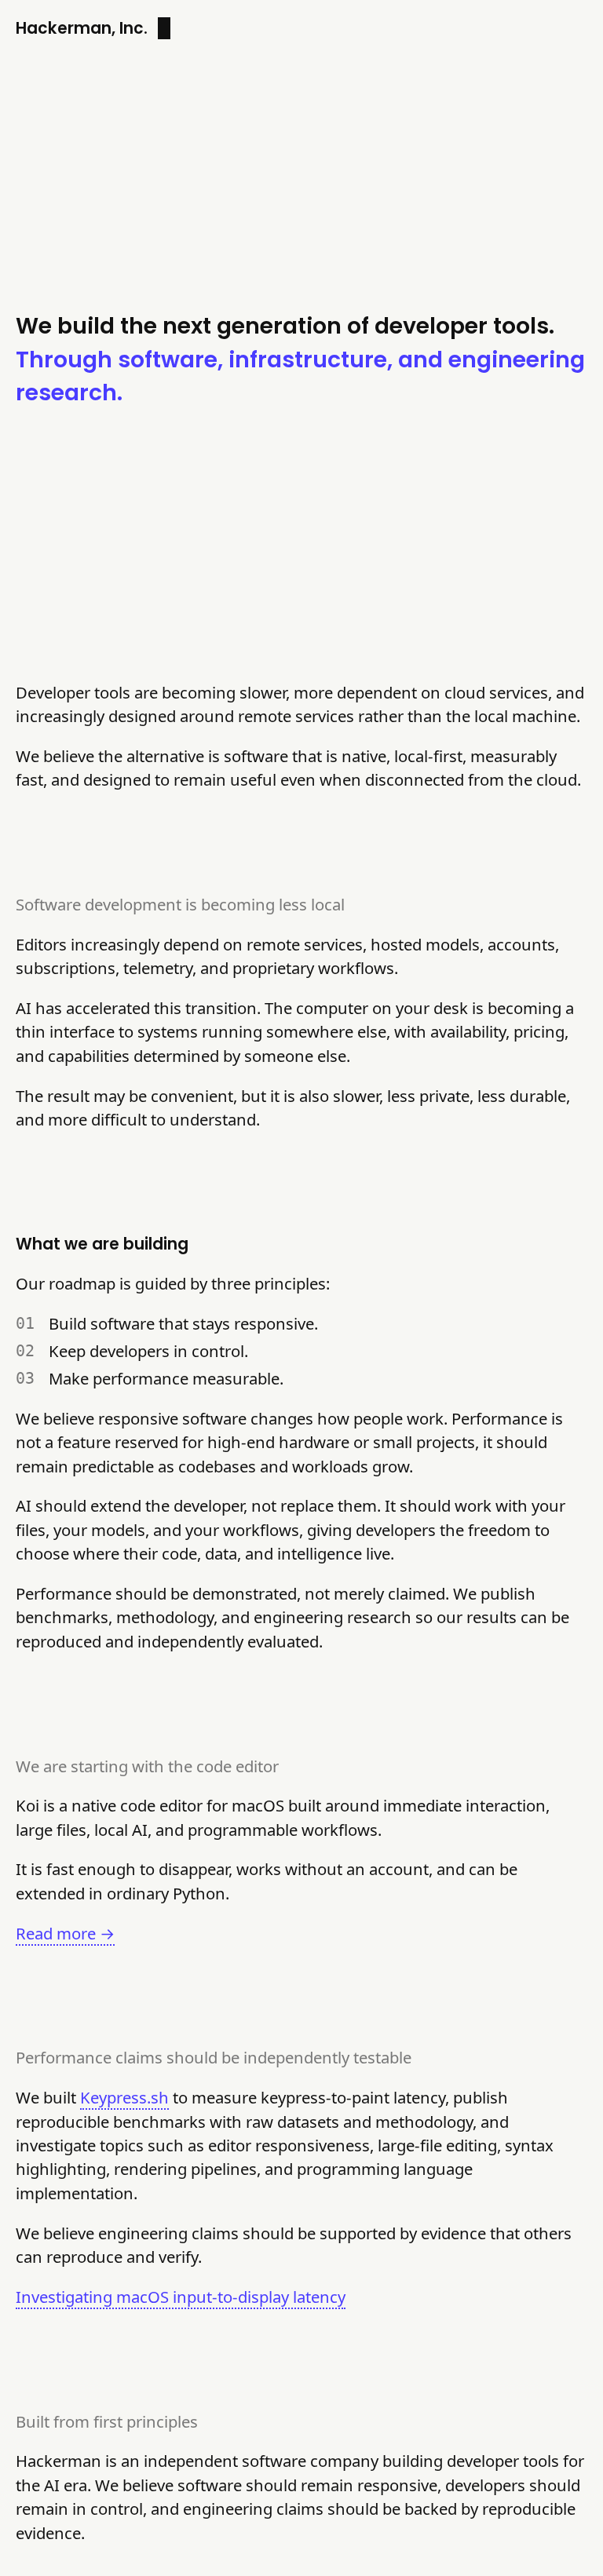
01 (25, 1323)
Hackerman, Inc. (82, 28)
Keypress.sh (124, 2097)
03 (25, 1378)
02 (25, 1351)
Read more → (65, 1933)
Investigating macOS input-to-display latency (181, 2297)
